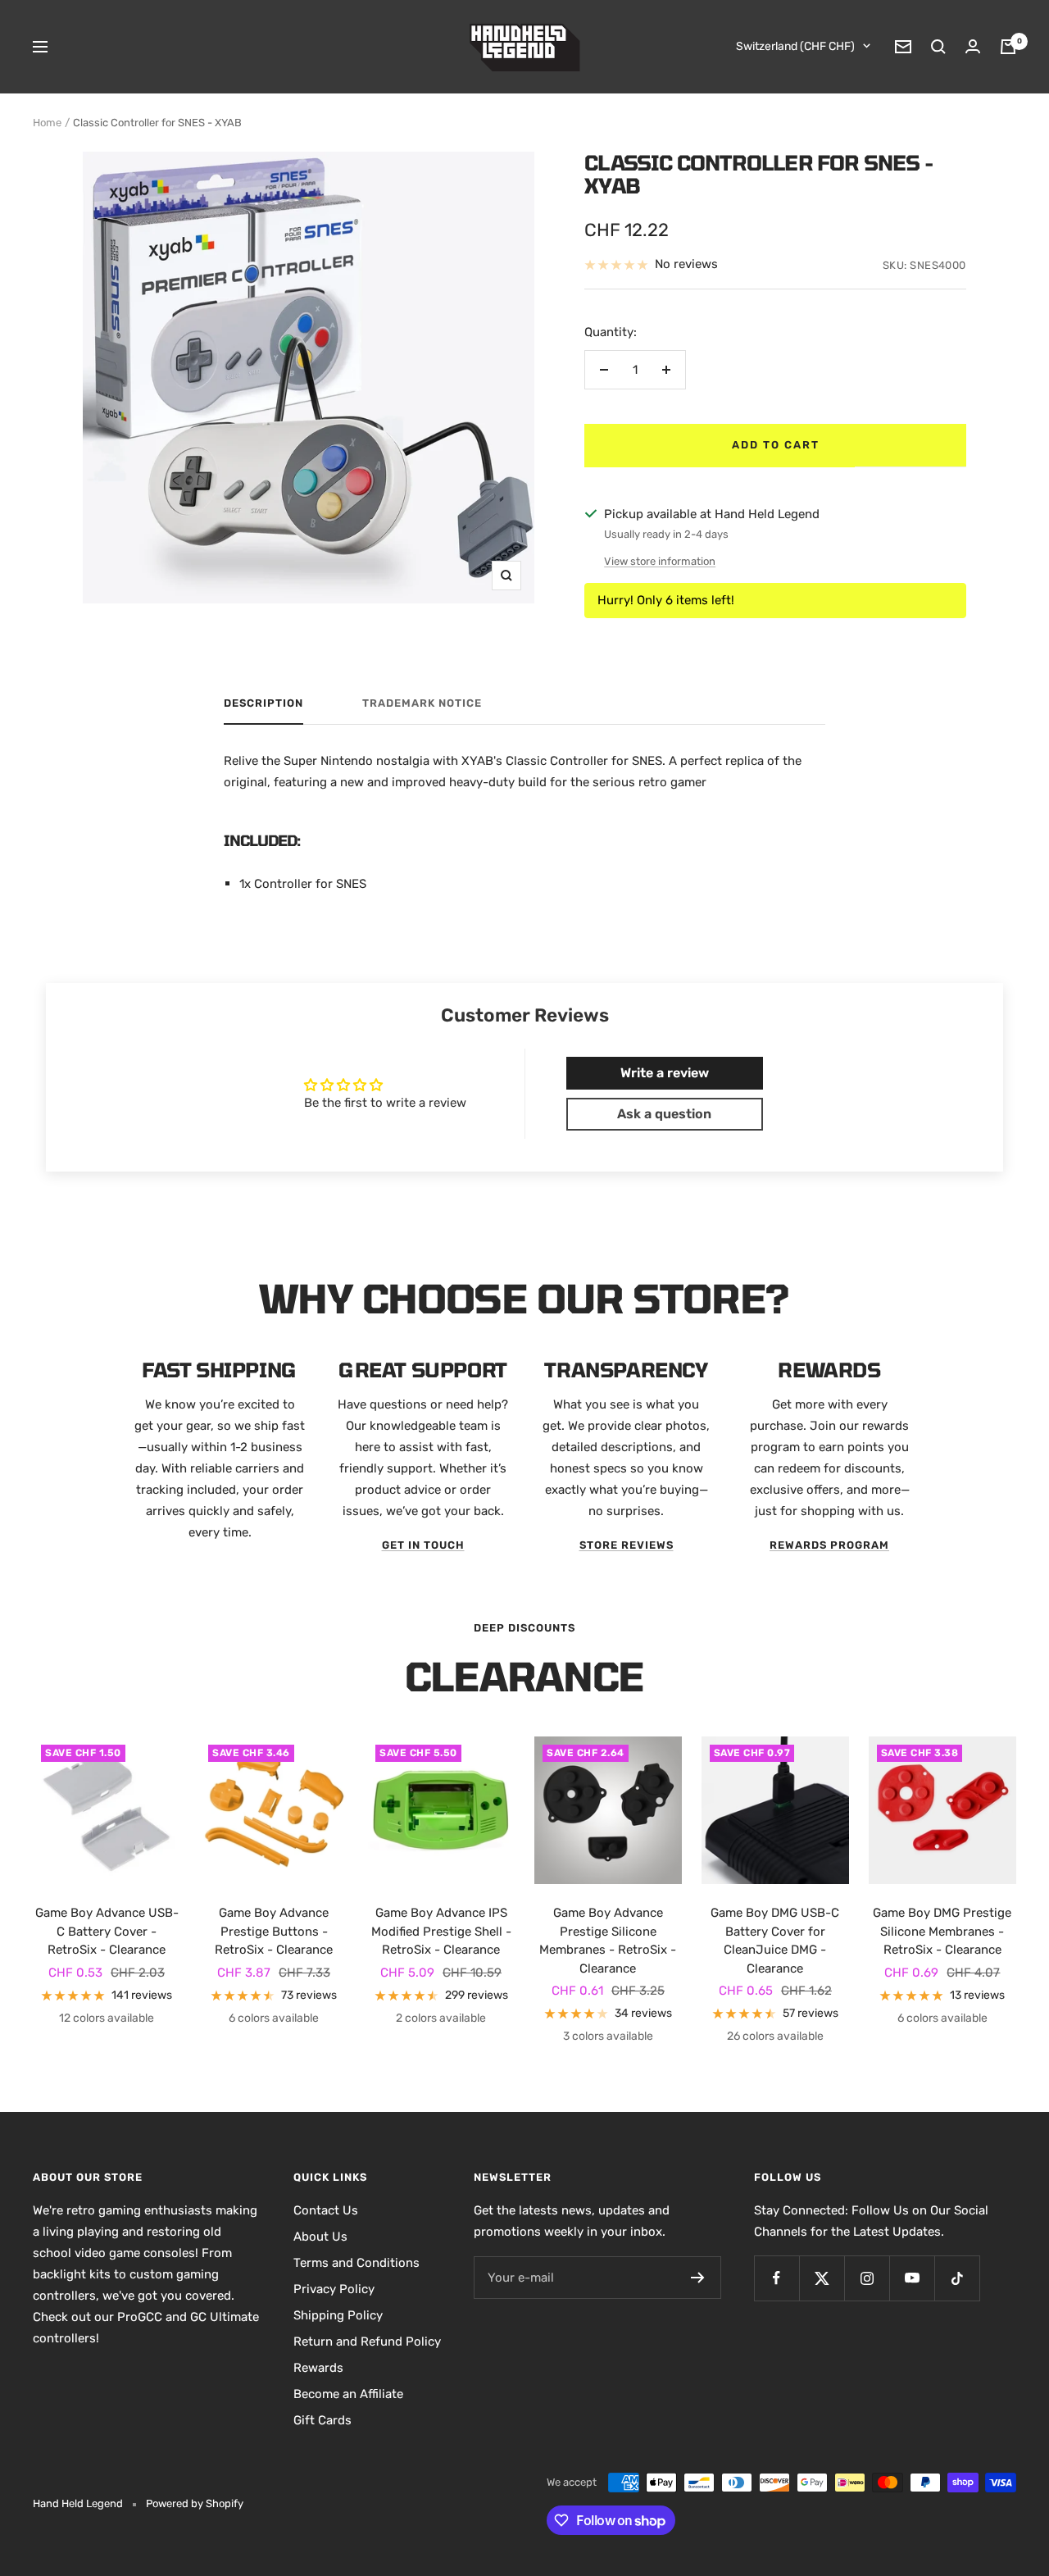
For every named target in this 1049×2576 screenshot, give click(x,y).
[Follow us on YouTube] (912, 2278)
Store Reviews (627, 1545)
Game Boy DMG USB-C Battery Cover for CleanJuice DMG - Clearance (775, 1941)
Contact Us (326, 2210)
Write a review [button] (665, 1073)
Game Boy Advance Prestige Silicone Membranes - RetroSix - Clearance (608, 1941)
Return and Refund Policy (367, 2342)
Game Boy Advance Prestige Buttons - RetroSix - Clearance (274, 1931)
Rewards (318, 2368)
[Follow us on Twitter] (822, 2278)
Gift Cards (322, 2420)
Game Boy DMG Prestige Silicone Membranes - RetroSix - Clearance (942, 1931)
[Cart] (1008, 47)
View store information (660, 561)
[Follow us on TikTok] (957, 2278)
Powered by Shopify (195, 2503)
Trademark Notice (422, 703)
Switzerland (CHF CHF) (795, 46)
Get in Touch (423, 1545)
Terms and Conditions (356, 2263)
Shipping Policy (338, 2315)
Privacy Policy (334, 2289)
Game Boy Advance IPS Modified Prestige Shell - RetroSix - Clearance (441, 1931)
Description (263, 703)
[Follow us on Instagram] (867, 2278)
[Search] (938, 47)
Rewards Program (829, 1545)
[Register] (698, 2278)
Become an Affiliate (348, 2394)
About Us (320, 2237)
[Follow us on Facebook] (777, 2278)
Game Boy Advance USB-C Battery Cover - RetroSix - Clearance (107, 1931)
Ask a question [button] (664, 1114)
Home (47, 123)
